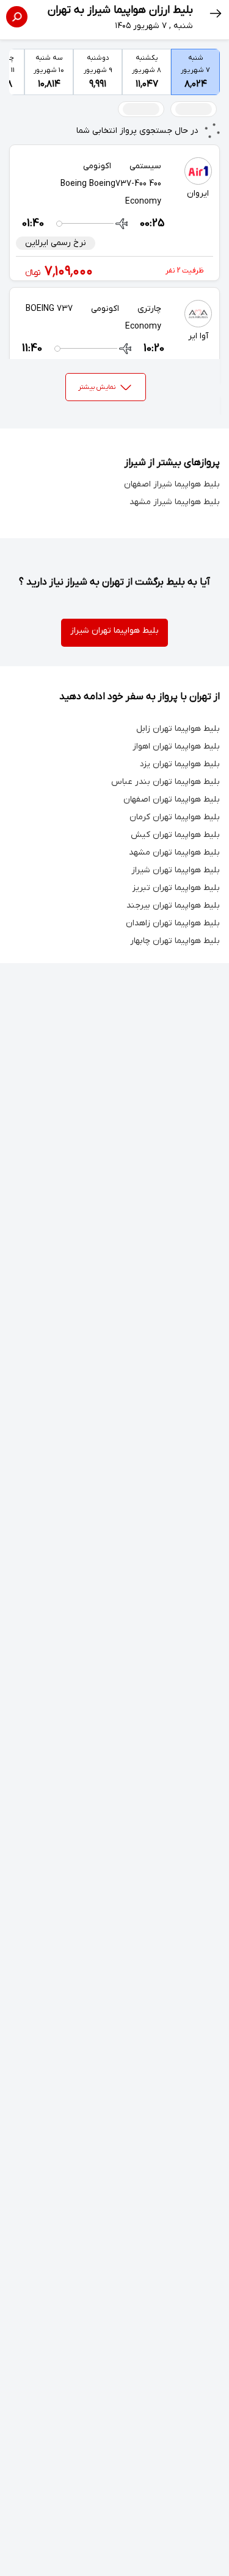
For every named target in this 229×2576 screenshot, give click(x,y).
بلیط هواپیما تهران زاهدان (173, 923)
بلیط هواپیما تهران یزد (180, 764)
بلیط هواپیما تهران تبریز (176, 888)
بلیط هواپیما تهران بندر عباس (165, 782)
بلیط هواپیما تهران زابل (178, 729)
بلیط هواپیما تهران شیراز (114, 631)
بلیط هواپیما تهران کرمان (175, 817)
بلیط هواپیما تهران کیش (175, 835)
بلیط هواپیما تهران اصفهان (172, 799)
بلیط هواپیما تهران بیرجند (173, 906)
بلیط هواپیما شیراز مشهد (175, 502)
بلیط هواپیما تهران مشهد (174, 852)
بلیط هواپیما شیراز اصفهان (172, 484)
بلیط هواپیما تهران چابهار (175, 941)
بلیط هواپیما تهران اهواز (176, 746)
